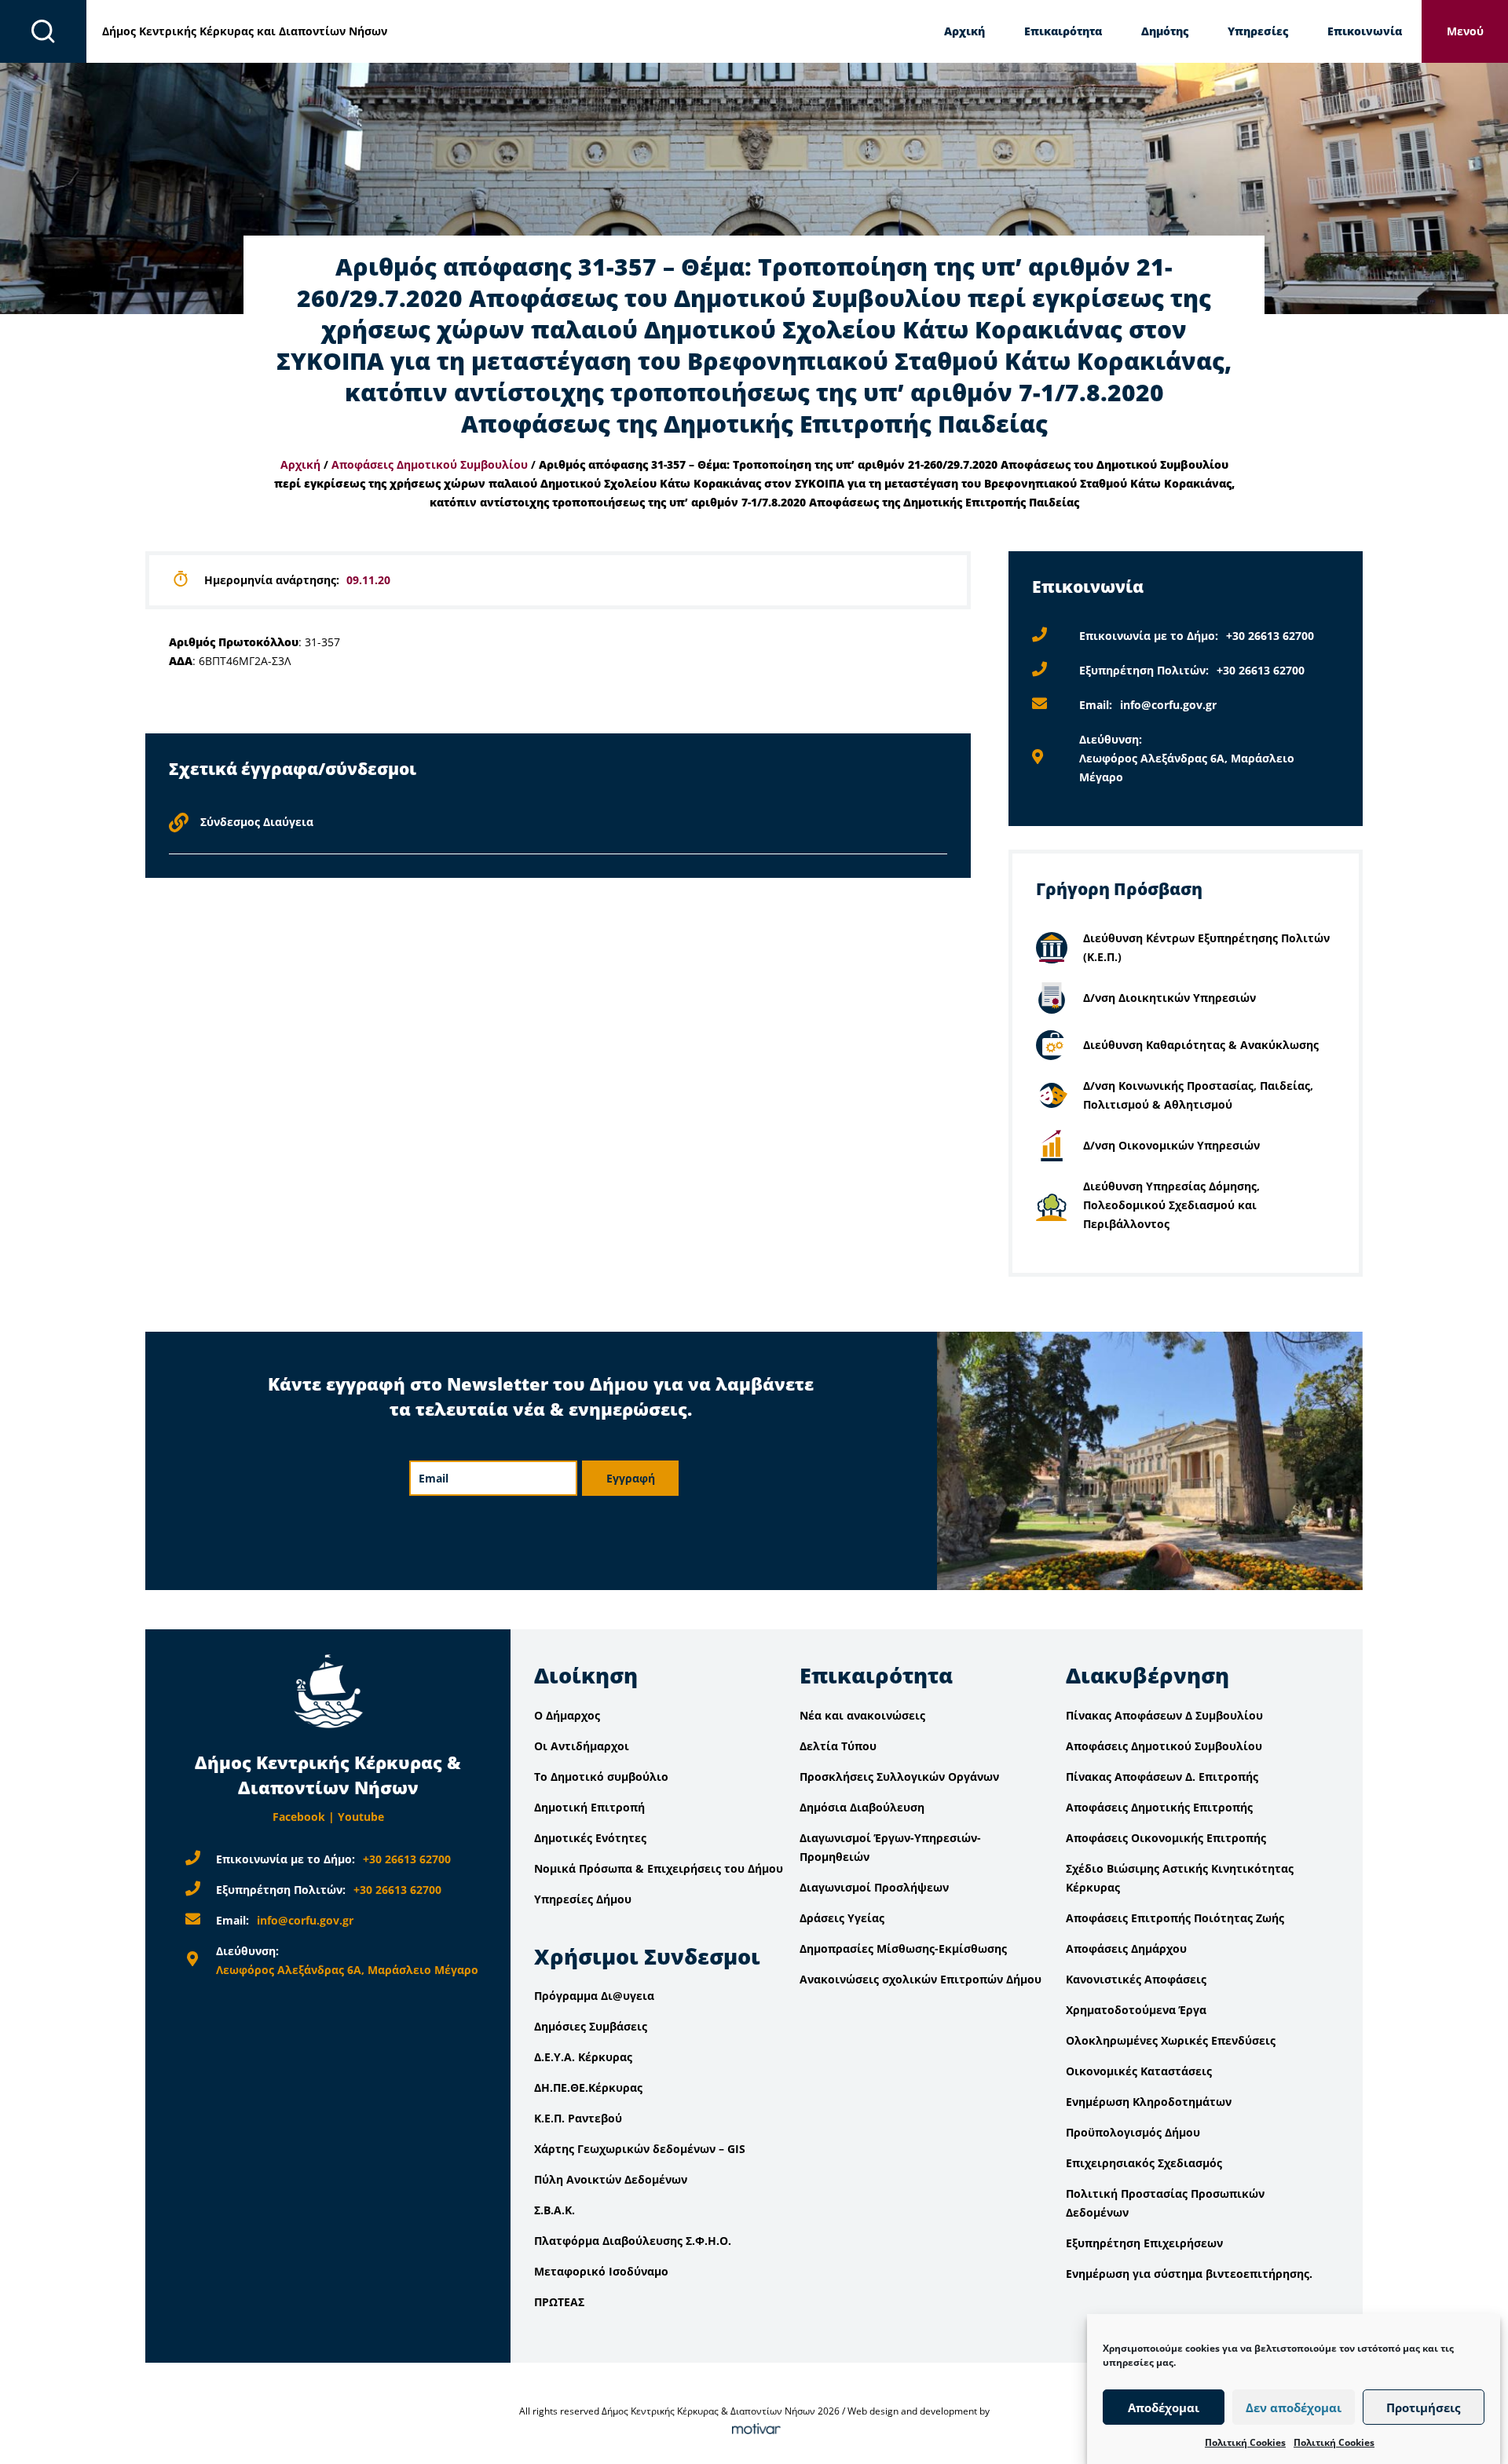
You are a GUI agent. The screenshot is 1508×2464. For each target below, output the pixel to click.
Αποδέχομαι (1164, 2407)
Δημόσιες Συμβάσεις (591, 2026)
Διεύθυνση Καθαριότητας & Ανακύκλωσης (1201, 1045)
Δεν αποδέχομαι (1294, 2407)
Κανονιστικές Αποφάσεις (1136, 1979)
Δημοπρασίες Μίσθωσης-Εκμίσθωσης (903, 1949)
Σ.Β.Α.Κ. (555, 2210)
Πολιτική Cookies (1245, 2442)
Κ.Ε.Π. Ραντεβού (578, 2118)
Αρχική (964, 31)
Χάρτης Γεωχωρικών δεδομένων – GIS (640, 2149)
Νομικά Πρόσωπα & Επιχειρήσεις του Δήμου (659, 1868)
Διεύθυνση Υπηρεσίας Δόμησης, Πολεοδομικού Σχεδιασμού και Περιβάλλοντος (1171, 1205)
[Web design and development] (754, 2430)
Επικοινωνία (1365, 31)
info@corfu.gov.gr (1168, 705)
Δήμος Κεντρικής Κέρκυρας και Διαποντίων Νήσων (245, 31)
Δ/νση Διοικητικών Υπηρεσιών (1169, 998)
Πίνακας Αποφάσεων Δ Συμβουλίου (1164, 1715)
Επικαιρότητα (1063, 31)
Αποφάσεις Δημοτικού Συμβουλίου (430, 464)
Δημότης (1165, 31)
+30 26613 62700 (1270, 636)
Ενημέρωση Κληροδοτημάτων (1149, 2102)
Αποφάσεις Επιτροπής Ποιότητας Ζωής (1175, 1918)
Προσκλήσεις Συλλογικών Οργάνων (899, 1777)
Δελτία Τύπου (838, 1746)
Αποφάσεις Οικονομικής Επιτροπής (1166, 1838)
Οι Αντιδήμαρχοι (582, 1746)
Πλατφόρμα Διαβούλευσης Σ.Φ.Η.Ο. (633, 2241)
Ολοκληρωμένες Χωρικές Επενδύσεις (1171, 2040)
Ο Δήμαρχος (567, 1715)
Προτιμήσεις (1423, 2407)
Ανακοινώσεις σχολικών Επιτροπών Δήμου (921, 1979)
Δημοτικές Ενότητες (590, 1838)
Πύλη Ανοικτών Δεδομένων (611, 2179)
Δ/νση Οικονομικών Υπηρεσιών (1171, 1145)
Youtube (361, 1817)
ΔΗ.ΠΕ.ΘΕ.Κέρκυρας (588, 2087)
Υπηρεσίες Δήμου (583, 1899)
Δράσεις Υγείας (842, 1918)
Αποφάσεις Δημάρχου (1126, 1949)
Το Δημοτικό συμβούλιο (601, 1777)
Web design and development (912, 2411)
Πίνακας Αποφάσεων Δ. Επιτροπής (1162, 1777)
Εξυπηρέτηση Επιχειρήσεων (1144, 2243)
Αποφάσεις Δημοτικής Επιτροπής (1159, 1807)
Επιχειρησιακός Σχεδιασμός (1144, 2163)
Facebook (299, 1817)
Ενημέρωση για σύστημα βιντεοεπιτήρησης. (1189, 2274)
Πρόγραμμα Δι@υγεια (594, 1996)
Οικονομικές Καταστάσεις (1139, 2071)
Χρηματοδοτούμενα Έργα (1136, 2010)
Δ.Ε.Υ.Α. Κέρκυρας (583, 2057)
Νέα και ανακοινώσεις (862, 1715)
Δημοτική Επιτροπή (589, 1807)
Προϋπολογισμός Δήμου (1133, 2132)
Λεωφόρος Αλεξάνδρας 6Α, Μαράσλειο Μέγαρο (347, 1970)
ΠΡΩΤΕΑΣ (559, 2302)
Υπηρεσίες (1258, 31)
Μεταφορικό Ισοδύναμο (601, 2271)
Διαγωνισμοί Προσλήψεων (874, 1887)
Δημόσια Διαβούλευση (862, 1807)
